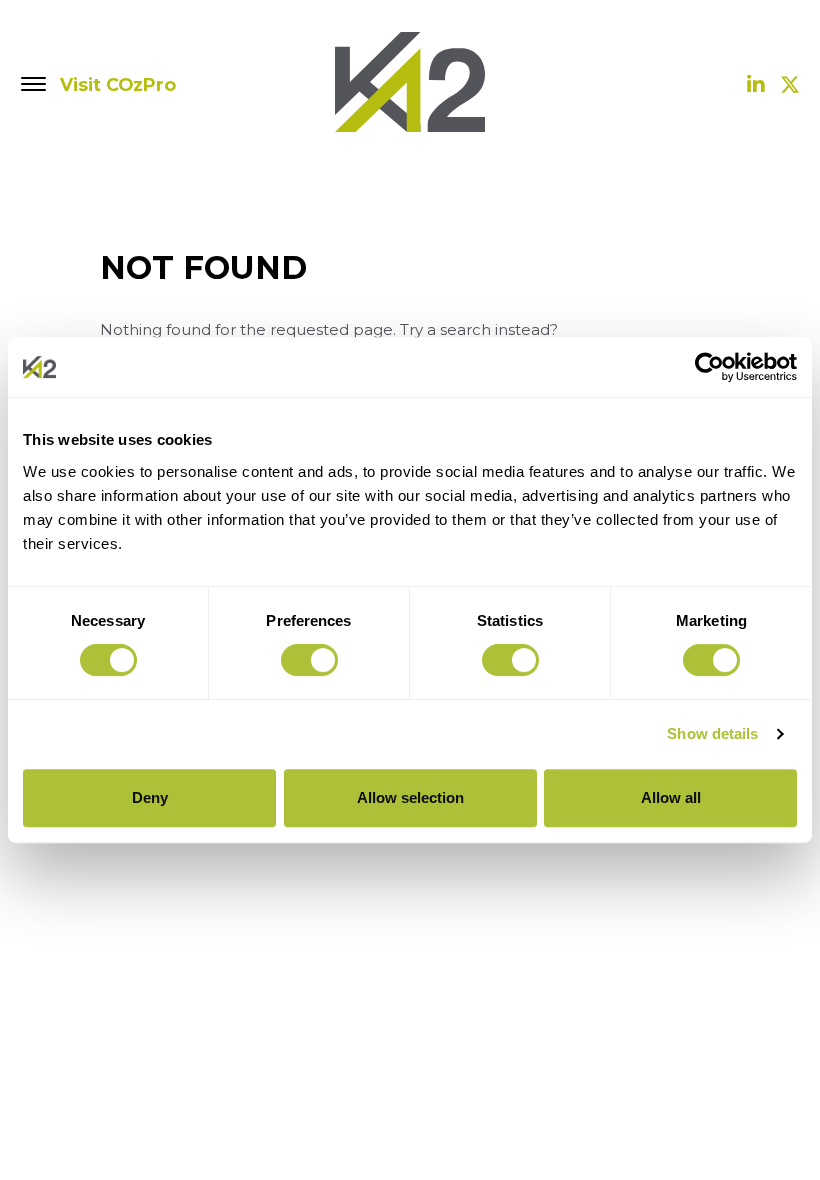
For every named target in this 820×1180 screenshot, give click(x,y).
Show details (712, 733)
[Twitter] (790, 85)
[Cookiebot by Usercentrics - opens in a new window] (709, 367)
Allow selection (410, 797)
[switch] (309, 660)
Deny (150, 797)
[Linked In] (756, 85)
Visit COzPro (118, 84)
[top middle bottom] (34, 85)
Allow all (671, 797)
